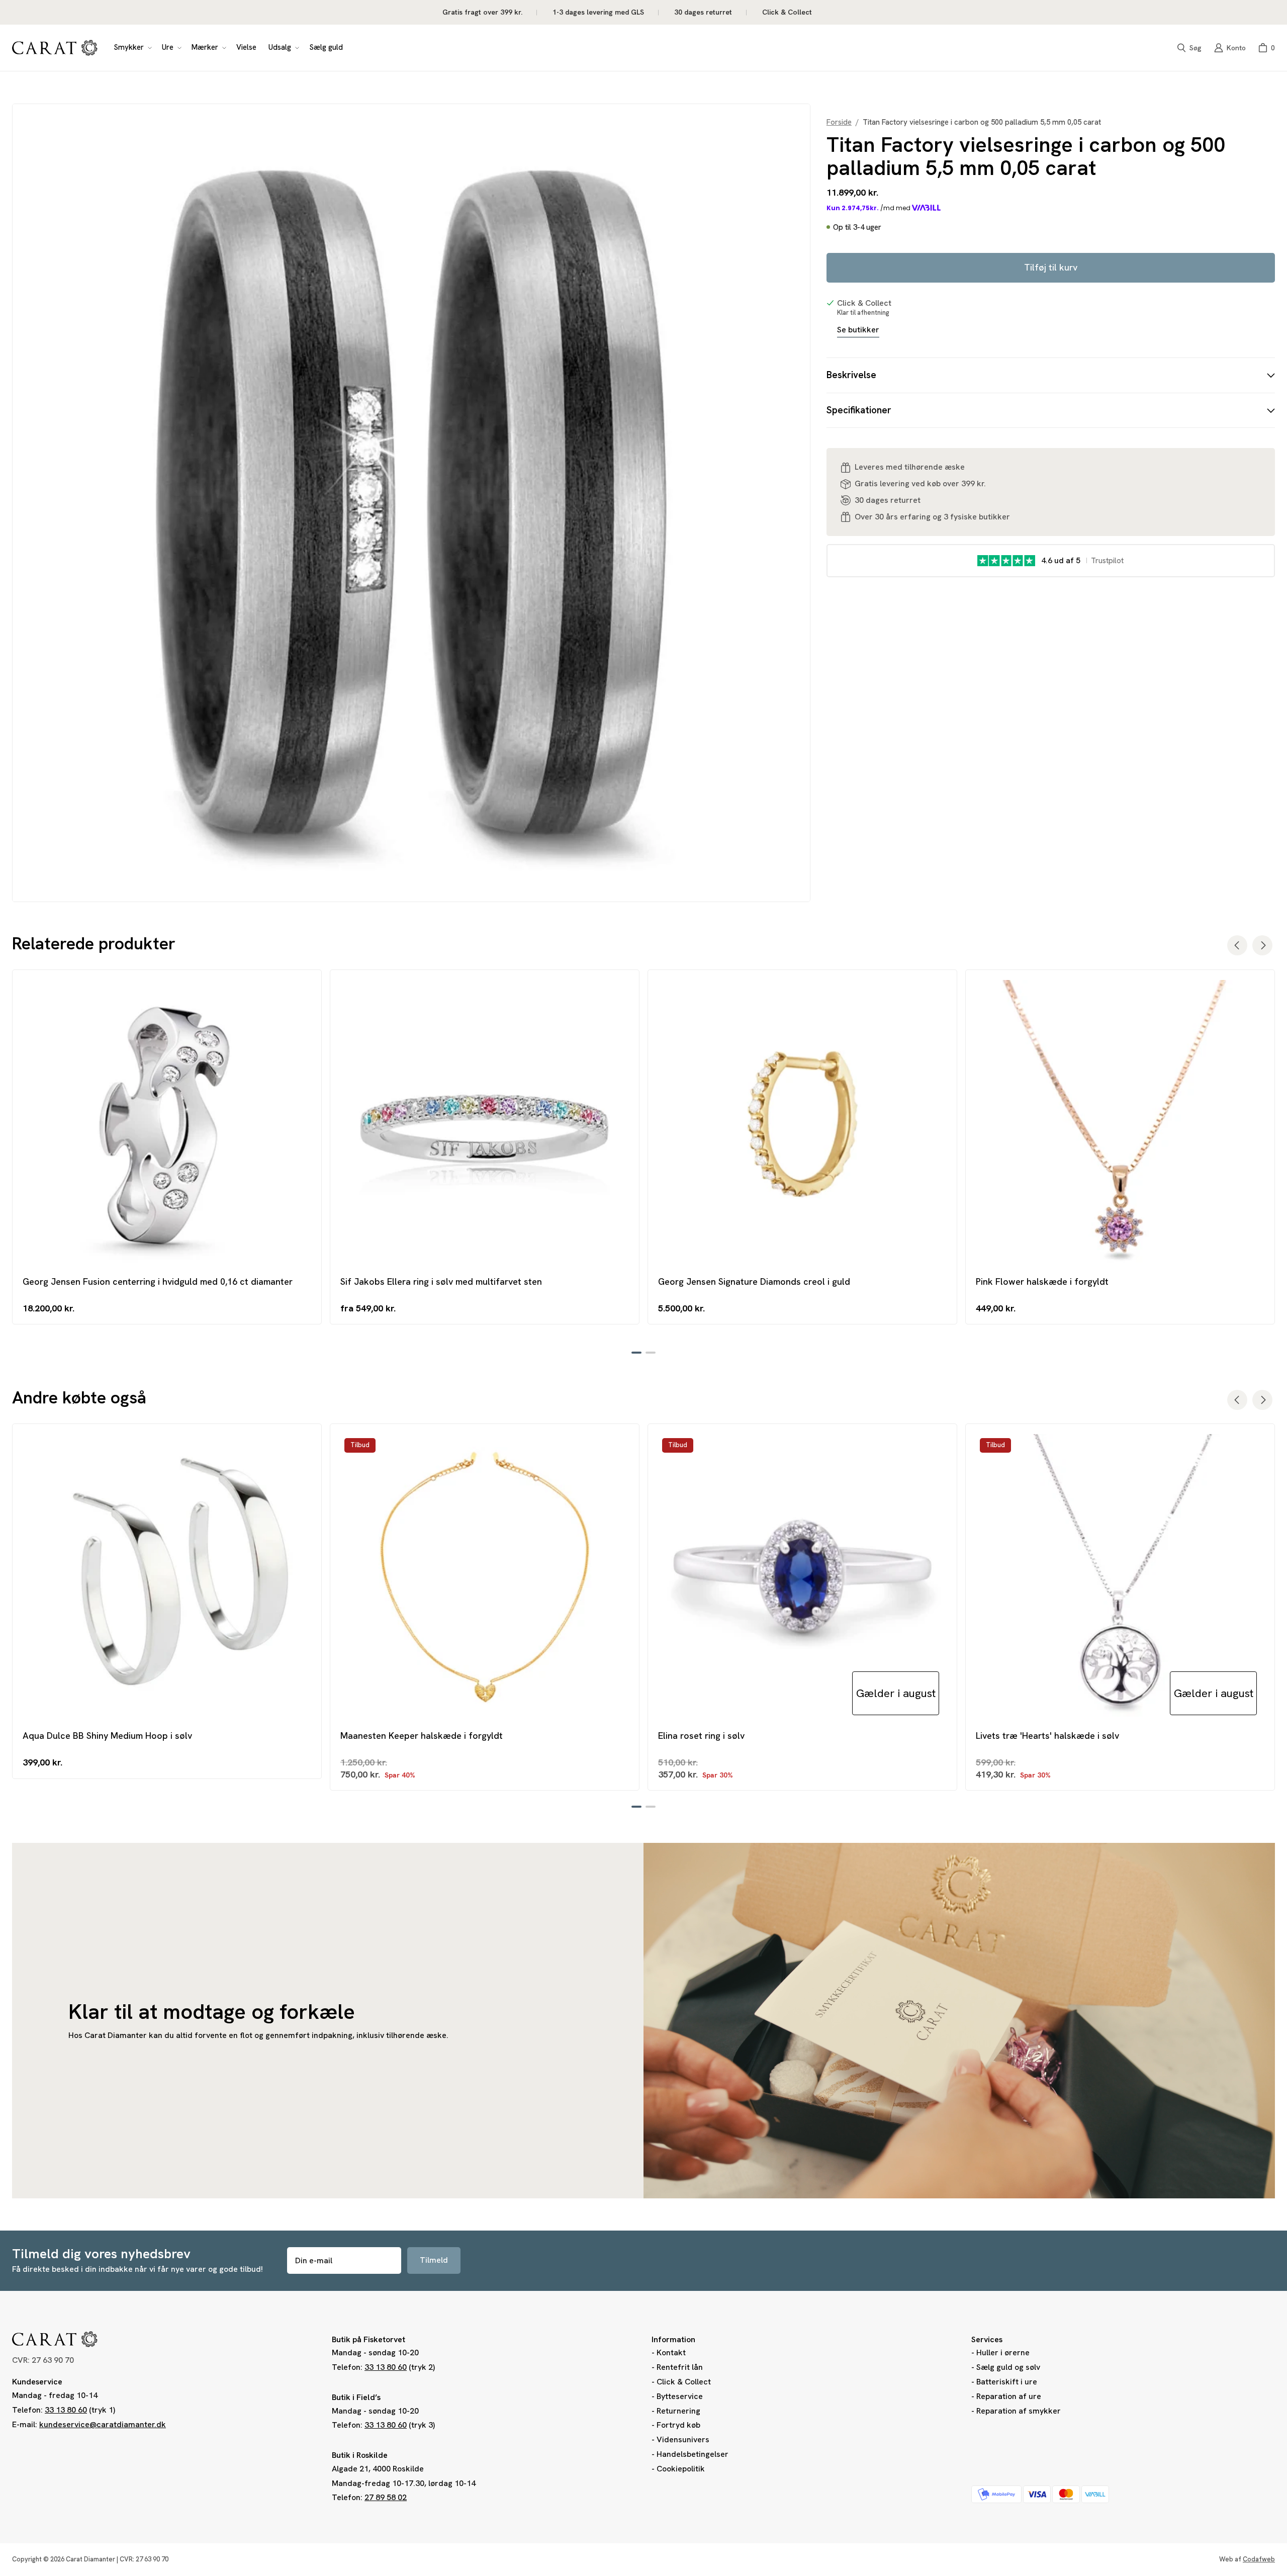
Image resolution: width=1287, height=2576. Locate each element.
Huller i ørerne (1003, 2352)
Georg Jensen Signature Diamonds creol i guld (754, 1281)
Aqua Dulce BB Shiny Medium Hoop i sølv (107, 1736)
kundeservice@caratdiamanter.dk (103, 2424)
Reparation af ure (1009, 2396)
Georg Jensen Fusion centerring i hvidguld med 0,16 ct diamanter (158, 1281)
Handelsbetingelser (693, 2454)
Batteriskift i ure (1007, 2382)
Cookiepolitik (681, 2469)
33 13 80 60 (66, 2410)
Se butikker (858, 330)
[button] (132, 48)
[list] (411, 503)
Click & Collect (684, 2382)
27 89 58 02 (386, 2497)
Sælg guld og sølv (1008, 2367)
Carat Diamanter (90, 2559)
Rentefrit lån (680, 2367)
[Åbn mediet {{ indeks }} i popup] (411, 503)
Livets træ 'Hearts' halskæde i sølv (1047, 1736)
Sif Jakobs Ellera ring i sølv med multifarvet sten (441, 1281)
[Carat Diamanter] (55, 48)
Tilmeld (434, 2260)
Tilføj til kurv (1051, 268)
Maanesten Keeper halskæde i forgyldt (422, 1736)
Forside (839, 122)
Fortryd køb (678, 2425)
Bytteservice (680, 2396)
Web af (1247, 2559)
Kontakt (671, 2352)
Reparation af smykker (1019, 2411)
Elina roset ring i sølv (701, 1736)
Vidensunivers (683, 2439)
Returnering (678, 2411)
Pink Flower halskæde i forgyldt (1042, 1281)
